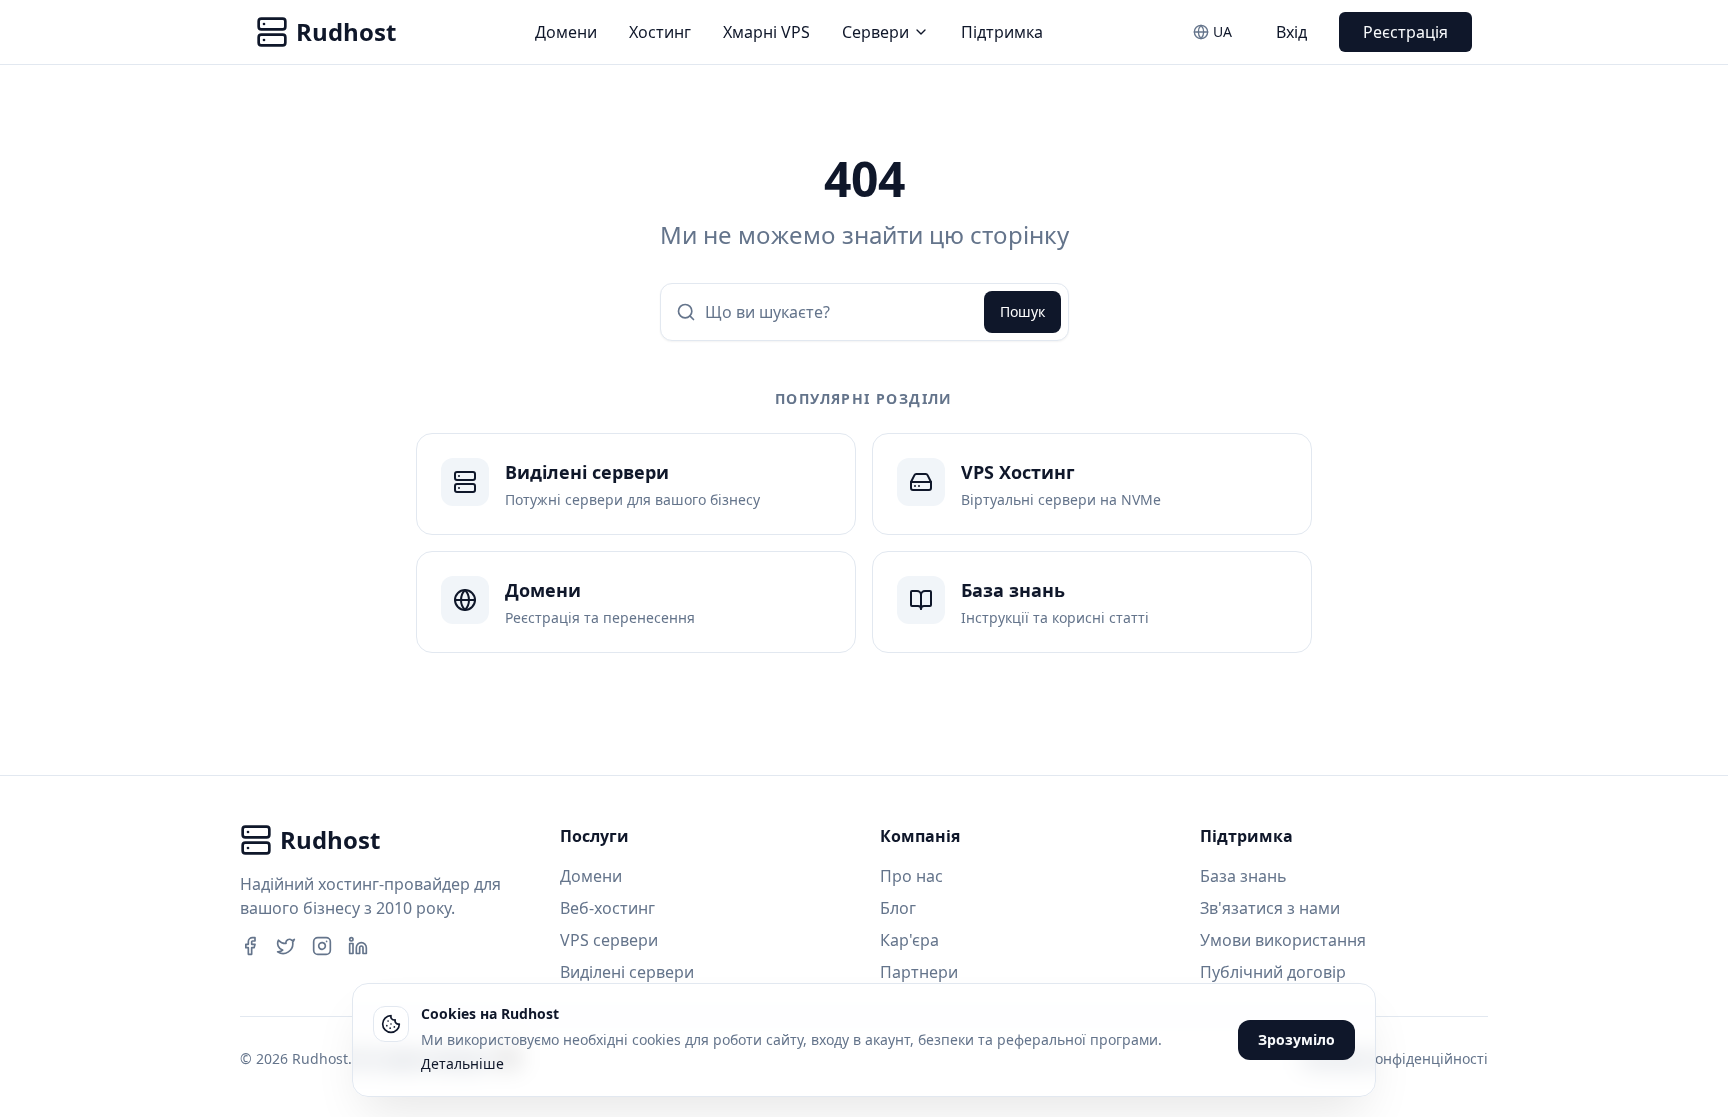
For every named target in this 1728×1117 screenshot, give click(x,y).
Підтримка (1002, 32)
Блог (898, 908)
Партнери (919, 972)
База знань (1243, 876)
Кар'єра (909, 940)
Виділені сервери (627, 972)
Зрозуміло (1296, 1039)
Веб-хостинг (607, 908)
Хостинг (660, 32)
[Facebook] (250, 946)
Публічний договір (1273, 972)
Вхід (1291, 32)
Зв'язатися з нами (1270, 908)
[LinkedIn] (358, 946)
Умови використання (1283, 940)
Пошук (1022, 311)
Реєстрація (1405, 32)
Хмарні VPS (766, 32)
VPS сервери (609, 940)
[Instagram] (322, 946)
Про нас (911, 876)
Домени (566, 32)
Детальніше (462, 1063)
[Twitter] (286, 946)
